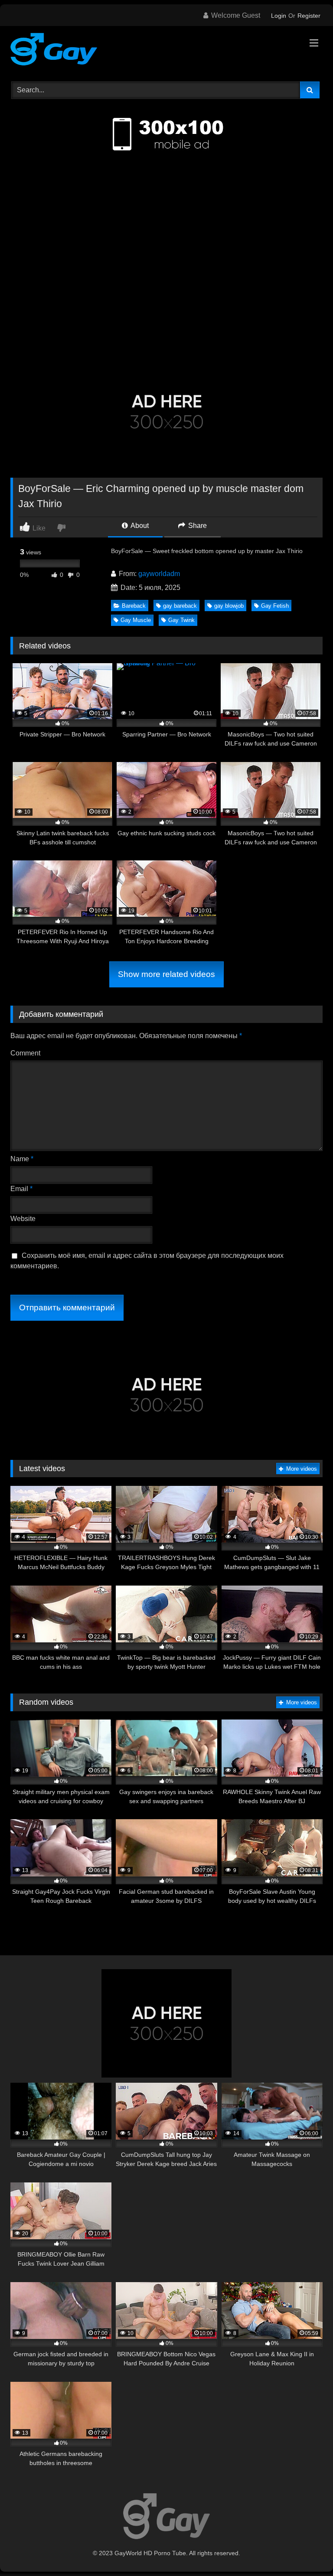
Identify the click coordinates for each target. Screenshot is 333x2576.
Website (23, 1219)
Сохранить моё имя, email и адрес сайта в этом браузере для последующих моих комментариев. (147, 1261)
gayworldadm (159, 574)
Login (279, 16)
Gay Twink (181, 620)
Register (309, 16)
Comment (25, 1053)
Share (197, 526)
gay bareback (180, 606)
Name (22, 1159)
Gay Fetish (275, 606)
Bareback (134, 606)
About (139, 526)
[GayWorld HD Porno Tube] (166, 51)
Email (21, 1189)
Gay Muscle (136, 620)
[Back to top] (306, 2550)
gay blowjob (229, 606)
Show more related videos (166, 974)
